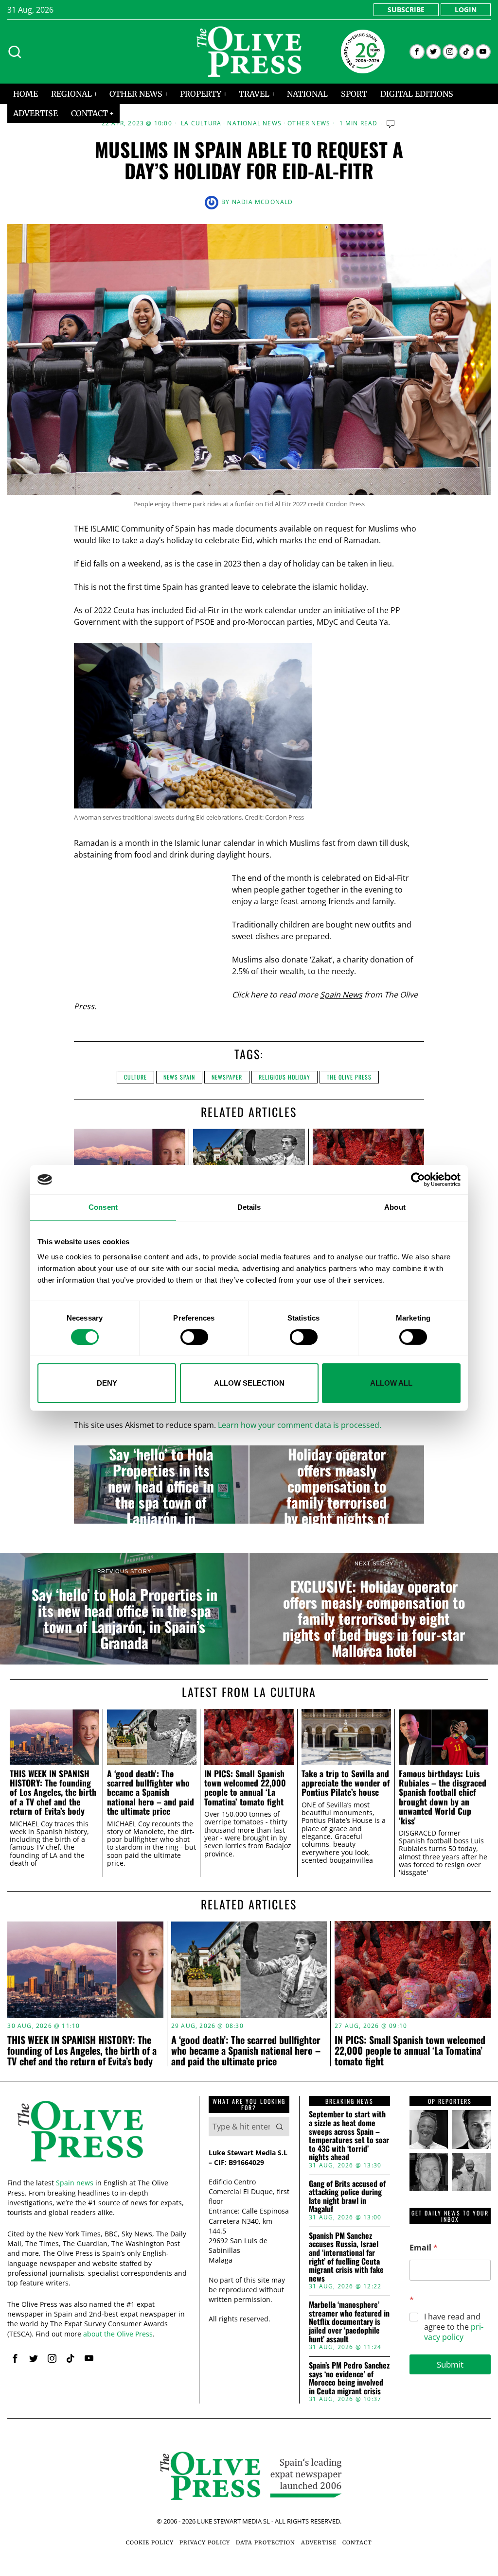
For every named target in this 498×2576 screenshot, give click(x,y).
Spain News (341, 995)
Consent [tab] (103, 1207)
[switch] (194, 1337)
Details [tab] (249, 1207)
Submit (450, 2364)
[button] (280, 2127)
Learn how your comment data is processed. (300, 1425)
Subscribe (406, 9)
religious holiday (285, 1077)
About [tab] (395, 1207)
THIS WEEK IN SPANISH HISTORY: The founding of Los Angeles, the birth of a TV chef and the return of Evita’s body (53, 1793)
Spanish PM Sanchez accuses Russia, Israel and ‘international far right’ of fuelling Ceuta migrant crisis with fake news (346, 2257)
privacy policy (454, 2332)
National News (254, 123)
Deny (107, 1383)
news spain (179, 1077)
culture (135, 1077)
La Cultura (201, 123)
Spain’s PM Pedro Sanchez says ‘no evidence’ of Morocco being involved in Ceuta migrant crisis (349, 2378)
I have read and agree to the (454, 2327)
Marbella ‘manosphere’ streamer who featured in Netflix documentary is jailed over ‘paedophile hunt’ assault (349, 2322)
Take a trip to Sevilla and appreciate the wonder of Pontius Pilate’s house (346, 1783)
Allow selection (249, 1383)
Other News (309, 123)
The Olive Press (349, 1077)
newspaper (227, 1077)
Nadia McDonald (263, 202)
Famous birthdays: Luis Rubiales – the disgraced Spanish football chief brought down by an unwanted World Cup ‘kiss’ (443, 1797)
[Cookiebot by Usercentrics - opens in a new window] (418, 1180)
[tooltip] (417, 52)
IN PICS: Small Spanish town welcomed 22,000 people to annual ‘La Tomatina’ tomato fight (245, 1788)
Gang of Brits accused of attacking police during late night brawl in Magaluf (347, 2197)
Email (424, 2248)
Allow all (391, 1383)
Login (466, 9)
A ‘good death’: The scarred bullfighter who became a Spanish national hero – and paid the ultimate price (151, 1793)
